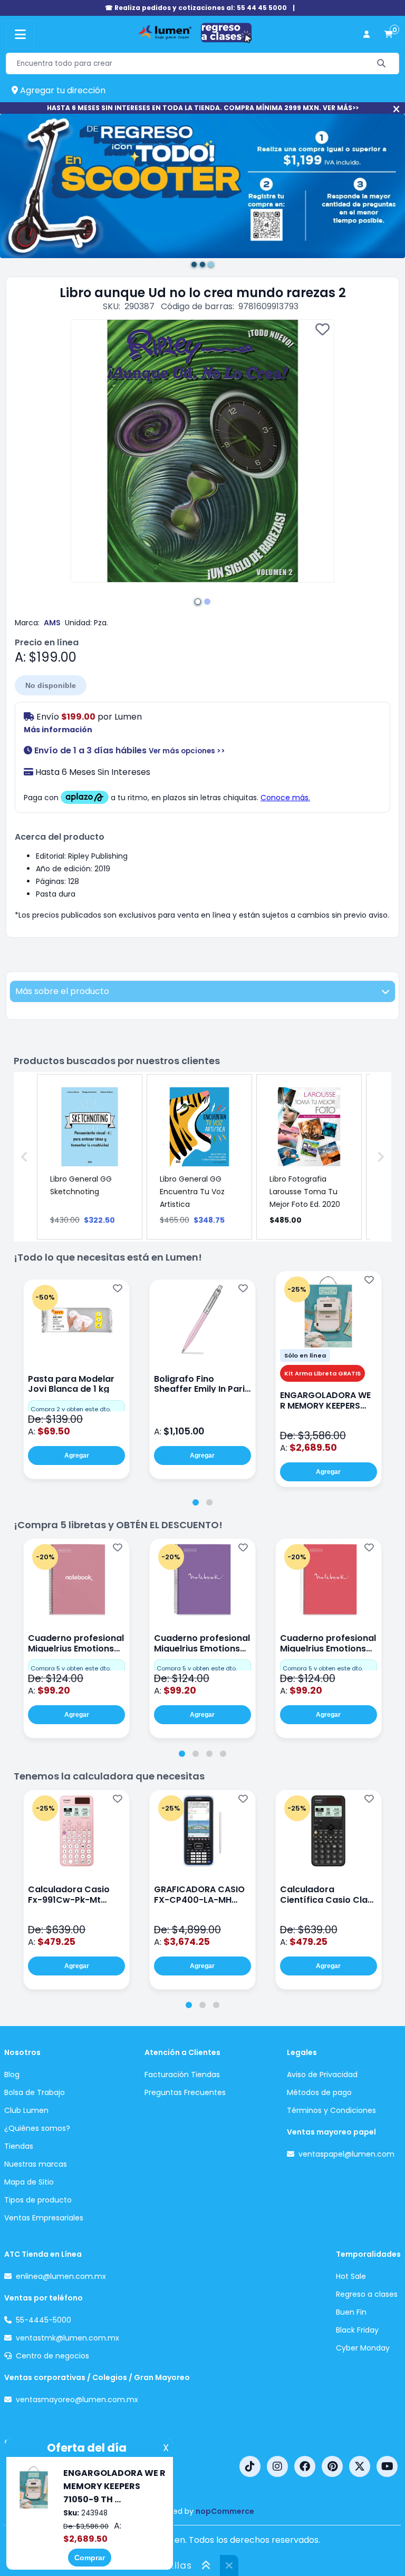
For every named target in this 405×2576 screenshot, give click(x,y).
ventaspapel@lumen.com (346, 2154)
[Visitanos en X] (360, 2466)
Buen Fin (351, 2312)
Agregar (77, 1456)
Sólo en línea (305, 1355)
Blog (12, 2074)
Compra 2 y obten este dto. (71, 1409)
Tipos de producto (38, 2200)
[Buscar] (382, 63)
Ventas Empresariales (44, 2218)
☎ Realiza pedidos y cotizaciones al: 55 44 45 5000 (196, 8)
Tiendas (19, 2146)
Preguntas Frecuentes (185, 2092)
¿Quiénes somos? (37, 2128)
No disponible (51, 685)
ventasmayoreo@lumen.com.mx (77, 2400)
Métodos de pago (319, 2092)
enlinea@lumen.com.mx (61, 2276)
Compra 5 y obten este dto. (71, 1668)
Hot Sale (351, 2276)
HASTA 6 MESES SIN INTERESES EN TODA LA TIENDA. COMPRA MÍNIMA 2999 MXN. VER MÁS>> (203, 108)
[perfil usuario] (367, 35)
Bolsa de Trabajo (35, 2092)
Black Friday (357, 2330)
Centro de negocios (52, 2356)
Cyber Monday (363, 2348)
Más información (58, 730)
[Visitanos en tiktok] (250, 2466)
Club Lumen (26, 2110)
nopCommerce (225, 2511)
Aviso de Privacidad (322, 2074)
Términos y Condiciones (331, 2110)
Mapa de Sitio (29, 2182)
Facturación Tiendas (182, 2074)
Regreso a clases (367, 2294)
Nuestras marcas (36, 2164)
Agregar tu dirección (62, 90)
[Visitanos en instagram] (277, 2466)
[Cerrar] (396, 109)
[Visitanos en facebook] (305, 2466)
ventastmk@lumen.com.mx (67, 2338)
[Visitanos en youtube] (387, 2466)
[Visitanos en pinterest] (332, 2466)
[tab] (196, 1502)
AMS (52, 623)
